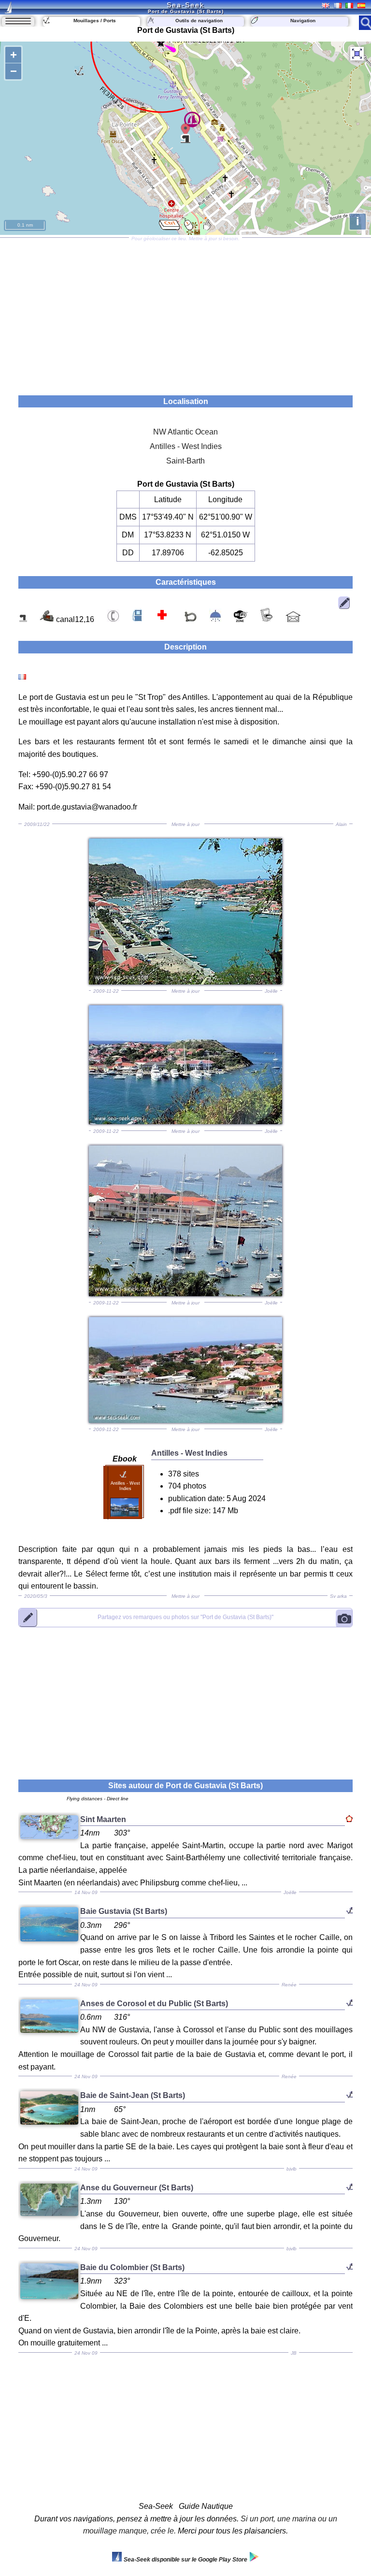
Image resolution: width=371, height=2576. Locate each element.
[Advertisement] (185, 313)
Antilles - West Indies (186, 446)
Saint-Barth (185, 461)
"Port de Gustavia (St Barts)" (185, 1617)
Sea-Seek (185, 5)
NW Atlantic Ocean (185, 432)
